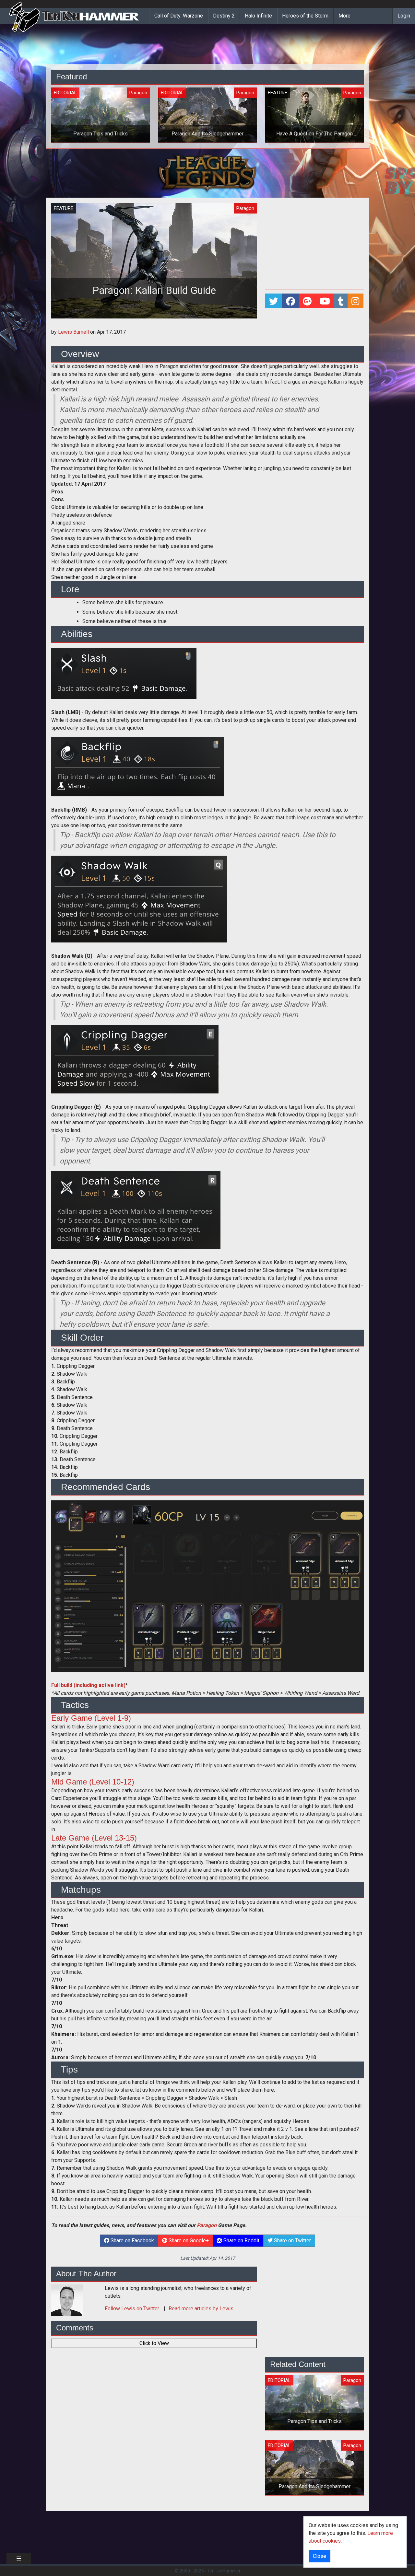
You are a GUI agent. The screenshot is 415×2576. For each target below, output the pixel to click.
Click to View (154, 2343)
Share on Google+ (188, 2241)
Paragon (207, 2225)
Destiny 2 (224, 16)
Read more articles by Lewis (201, 2309)
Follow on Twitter (133, 2309)
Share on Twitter (292, 2241)
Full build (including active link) (88, 1685)
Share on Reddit (241, 2241)
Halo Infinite (258, 16)
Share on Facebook (132, 2241)
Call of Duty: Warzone (179, 16)
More (344, 16)
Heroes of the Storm (305, 16)
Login (404, 16)
